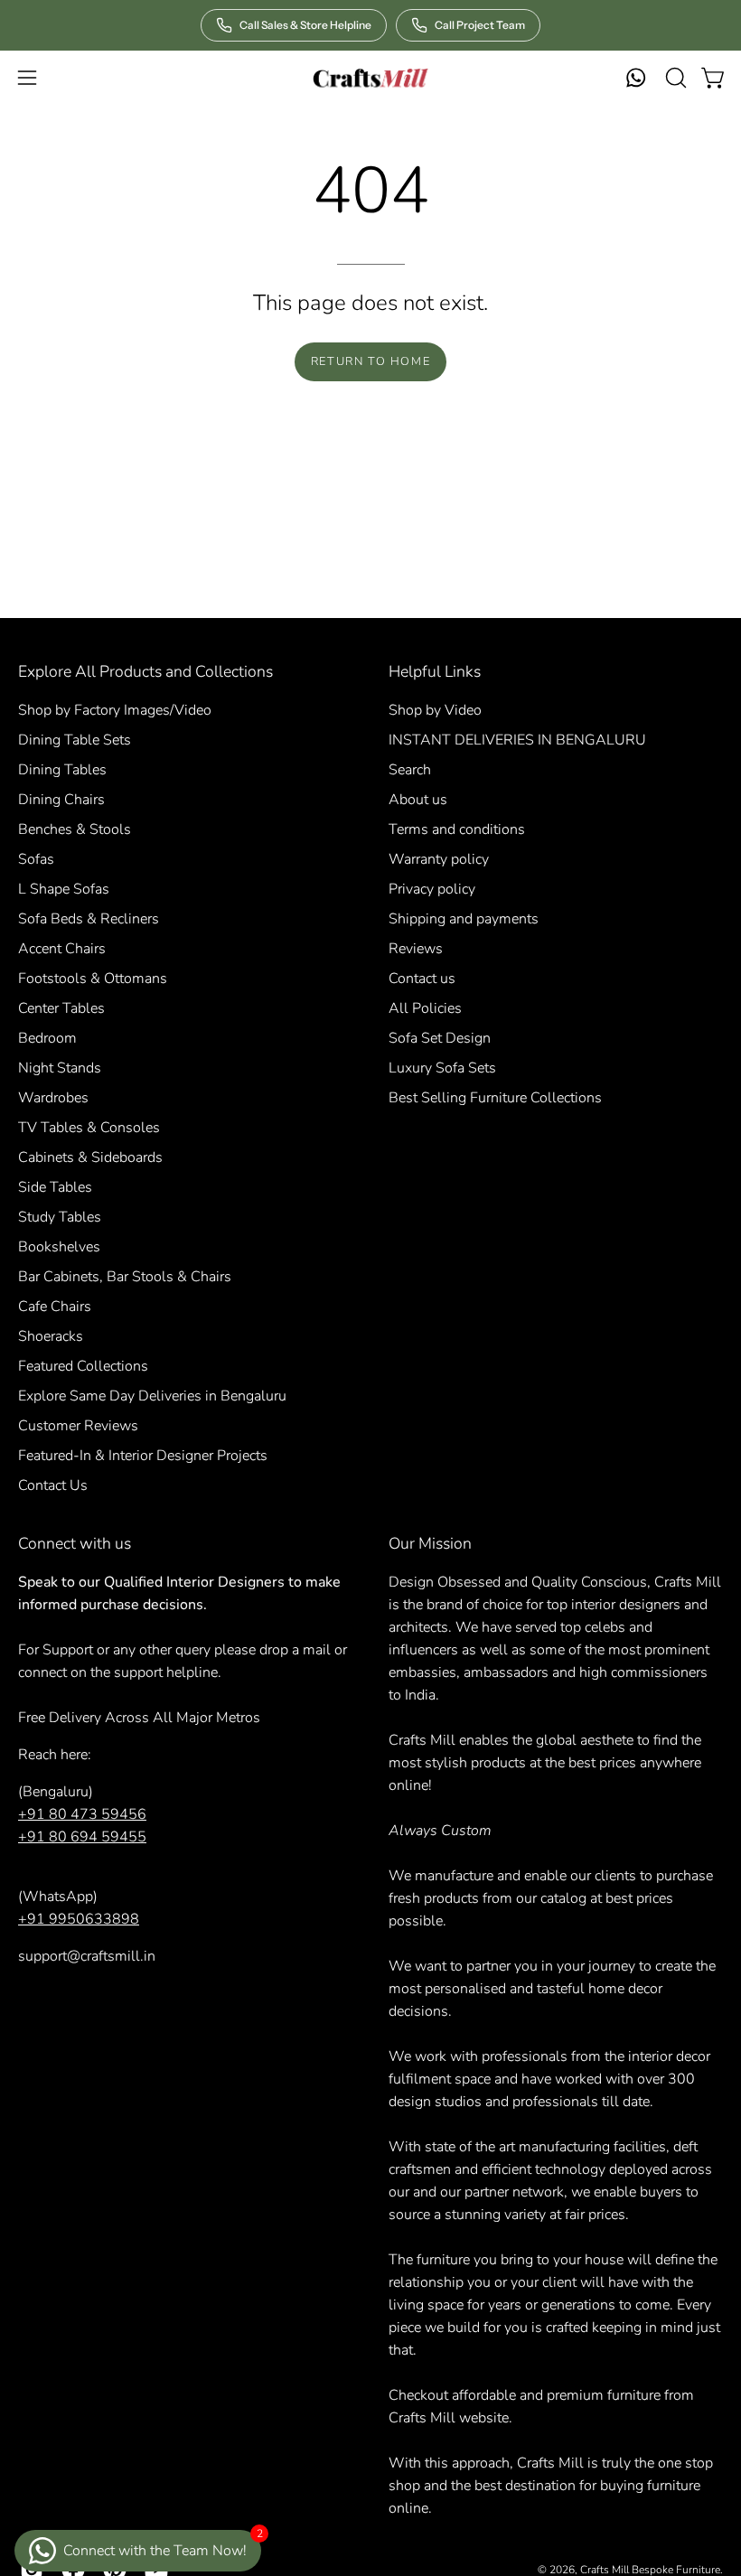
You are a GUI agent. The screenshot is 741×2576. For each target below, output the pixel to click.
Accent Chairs (62, 949)
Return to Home (370, 361)
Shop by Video (435, 710)
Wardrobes (53, 1098)
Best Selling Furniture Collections (495, 1098)
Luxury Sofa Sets (442, 1068)
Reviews (416, 949)
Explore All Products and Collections (145, 671)
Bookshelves (59, 1247)
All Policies (425, 1008)
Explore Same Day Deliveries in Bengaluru (152, 1396)
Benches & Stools (75, 829)
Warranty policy (439, 859)
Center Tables (61, 1008)
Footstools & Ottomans (93, 979)
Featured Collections (83, 1366)
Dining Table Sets (75, 740)
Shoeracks (51, 1336)
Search (410, 770)
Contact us (422, 979)
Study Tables (60, 1217)
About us (418, 800)
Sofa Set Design (440, 1038)
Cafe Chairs (55, 1307)
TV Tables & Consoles (89, 1128)
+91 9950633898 (79, 1919)
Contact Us (53, 1485)
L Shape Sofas (64, 889)
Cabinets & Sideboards (90, 1157)
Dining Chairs (61, 800)
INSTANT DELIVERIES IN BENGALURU (517, 740)
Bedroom (47, 1038)
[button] (674, 78)
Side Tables (55, 1187)
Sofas (36, 859)
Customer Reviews (78, 1426)
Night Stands (60, 1068)
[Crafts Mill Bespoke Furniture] (370, 78)
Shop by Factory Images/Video (115, 710)
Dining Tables (62, 770)
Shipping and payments (464, 919)
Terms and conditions (457, 829)
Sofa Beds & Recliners (89, 919)
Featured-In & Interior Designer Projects (143, 1456)
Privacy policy (432, 889)
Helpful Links (435, 671)
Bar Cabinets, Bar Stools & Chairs (125, 1277)
